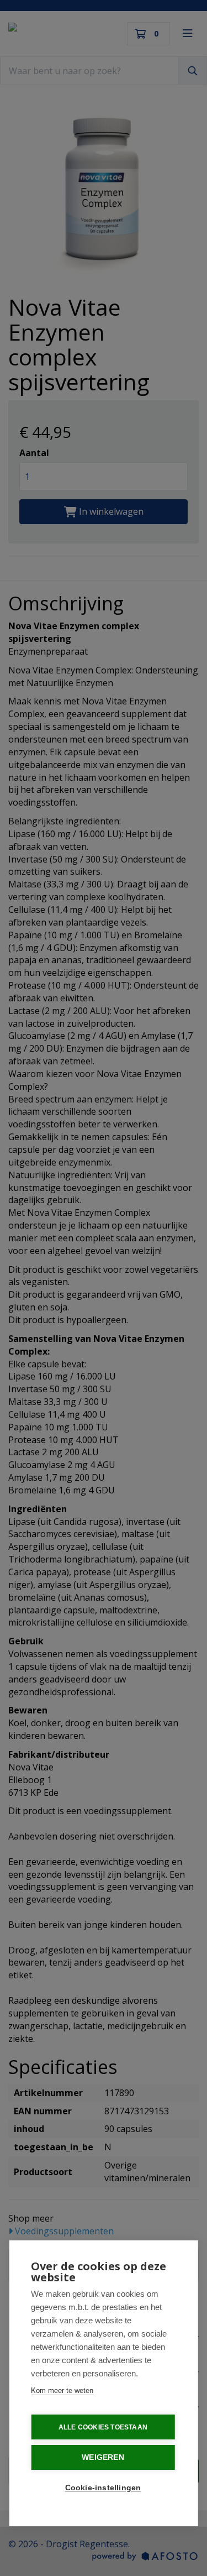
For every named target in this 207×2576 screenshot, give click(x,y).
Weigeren (103, 2457)
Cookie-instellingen (103, 2488)
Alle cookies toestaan (103, 2427)
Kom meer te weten (62, 2390)
